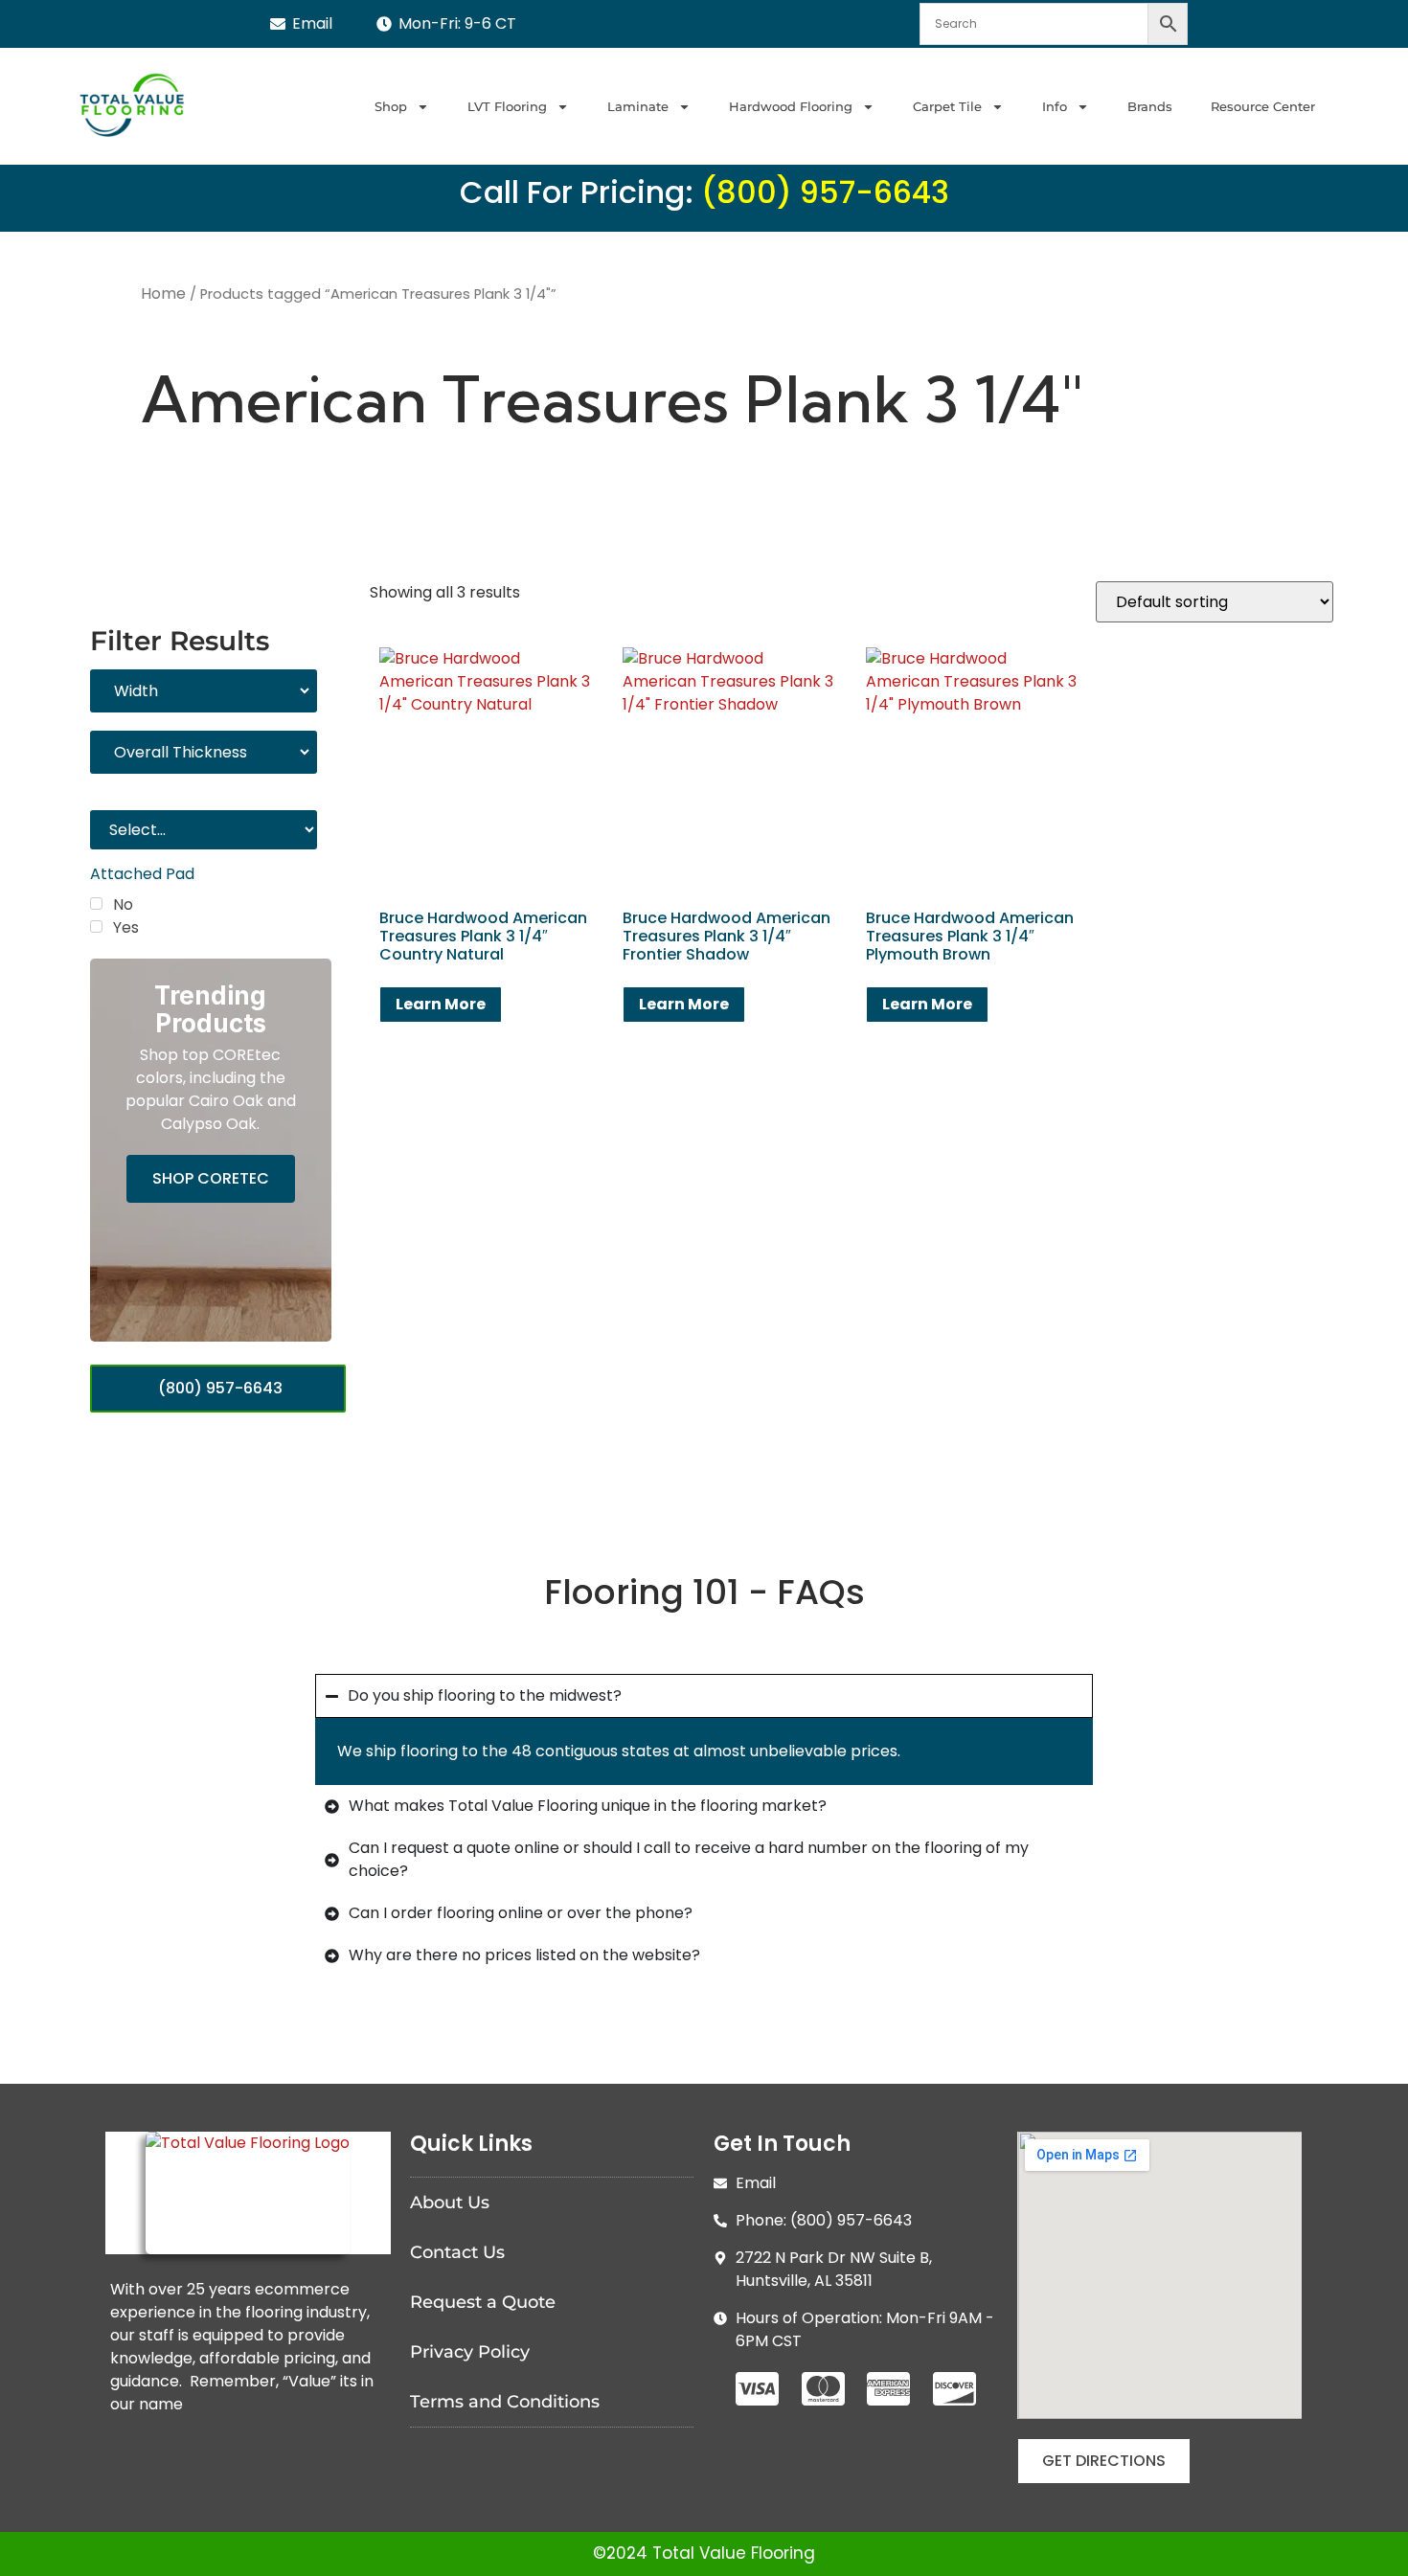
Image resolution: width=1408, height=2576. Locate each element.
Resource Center (1263, 106)
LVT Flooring (507, 106)
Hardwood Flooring (791, 106)
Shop (391, 106)
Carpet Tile (947, 106)
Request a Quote (483, 2302)
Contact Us (457, 2252)
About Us (450, 2203)
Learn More (441, 1004)
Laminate (638, 106)
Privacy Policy (470, 2352)
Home (163, 294)
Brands (1150, 106)
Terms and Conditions (505, 2402)
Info (1055, 106)
